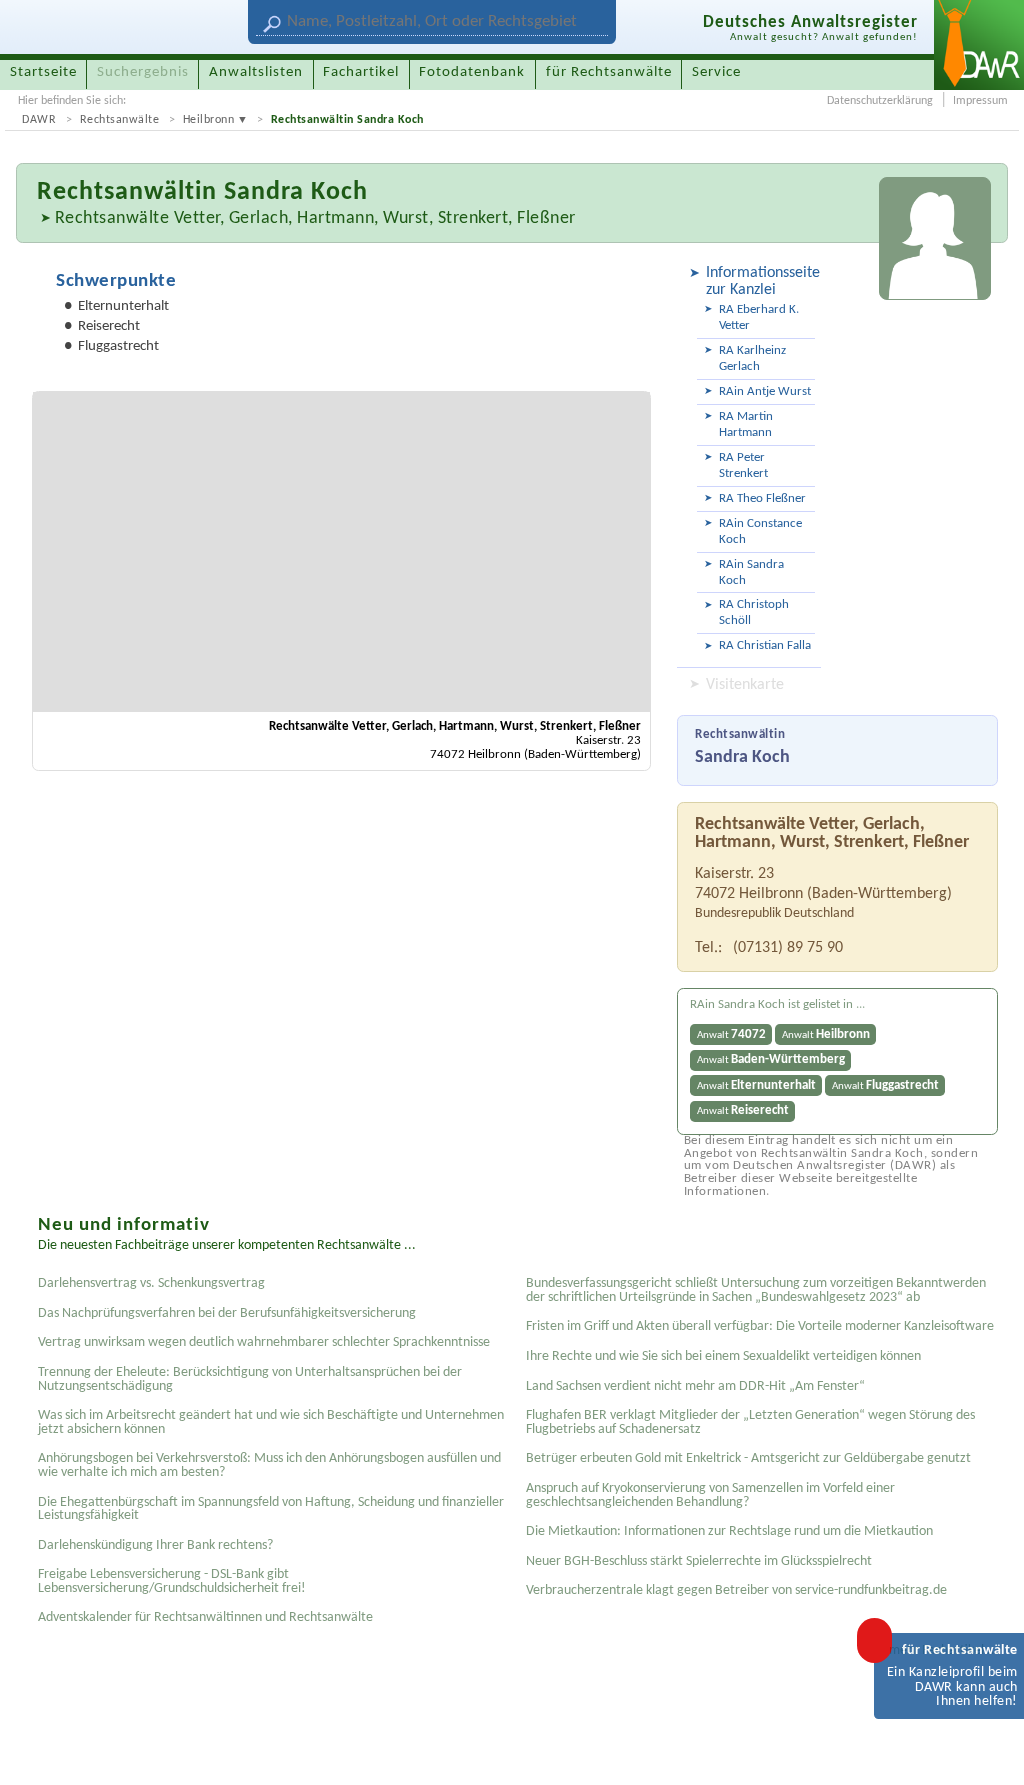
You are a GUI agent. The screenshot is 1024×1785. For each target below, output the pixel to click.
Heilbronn (209, 120)
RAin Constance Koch (760, 531)
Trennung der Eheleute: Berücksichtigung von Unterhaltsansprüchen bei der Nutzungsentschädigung (250, 1379)
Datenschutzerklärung (880, 101)
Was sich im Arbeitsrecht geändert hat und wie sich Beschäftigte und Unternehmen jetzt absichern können (271, 1422)
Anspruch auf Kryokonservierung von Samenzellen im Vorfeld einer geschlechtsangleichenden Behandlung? (710, 1495)
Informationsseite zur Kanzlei (760, 281)
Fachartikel (361, 72)
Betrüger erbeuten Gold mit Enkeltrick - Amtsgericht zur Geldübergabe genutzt (748, 1458)
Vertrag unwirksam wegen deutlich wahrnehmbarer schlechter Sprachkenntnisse (264, 1342)
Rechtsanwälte (120, 120)
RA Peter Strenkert (743, 465)
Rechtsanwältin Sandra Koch (347, 120)
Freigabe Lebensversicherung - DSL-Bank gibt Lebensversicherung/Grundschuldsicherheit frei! (172, 1581)
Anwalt (731, 1034)
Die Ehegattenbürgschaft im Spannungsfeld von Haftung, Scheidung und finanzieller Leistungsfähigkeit (271, 1509)
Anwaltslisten (256, 72)
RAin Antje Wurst (765, 391)
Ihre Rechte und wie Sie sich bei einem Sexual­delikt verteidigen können (723, 1356)
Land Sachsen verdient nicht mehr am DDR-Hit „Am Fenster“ (695, 1386)
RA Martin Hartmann (746, 424)
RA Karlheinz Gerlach (752, 358)
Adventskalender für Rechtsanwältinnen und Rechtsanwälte (205, 1617)
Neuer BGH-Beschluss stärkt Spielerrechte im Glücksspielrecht (699, 1561)
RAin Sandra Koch (751, 572)
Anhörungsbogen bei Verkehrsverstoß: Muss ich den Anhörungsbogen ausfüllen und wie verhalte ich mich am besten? (269, 1465)
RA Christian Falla (765, 645)
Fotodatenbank (472, 72)
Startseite (43, 72)
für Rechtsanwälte (609, 72)
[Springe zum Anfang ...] (988, 1749)
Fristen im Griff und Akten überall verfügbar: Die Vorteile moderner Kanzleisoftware (760, 1326)
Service (716, 72)
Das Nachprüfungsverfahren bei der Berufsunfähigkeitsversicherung (227, 1313)
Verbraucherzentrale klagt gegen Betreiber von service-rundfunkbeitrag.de (736, 1590)
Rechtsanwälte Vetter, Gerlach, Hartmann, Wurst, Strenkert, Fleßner (315, 218)
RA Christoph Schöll (754, 612)
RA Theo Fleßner (762, 498)
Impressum (980, 101)
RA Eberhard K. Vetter (759, 317)
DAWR (39, 120)
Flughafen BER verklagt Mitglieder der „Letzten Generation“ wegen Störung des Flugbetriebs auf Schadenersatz (750, 1422)
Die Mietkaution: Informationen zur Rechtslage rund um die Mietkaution (729, 1531)
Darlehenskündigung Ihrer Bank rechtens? (155, 1545)
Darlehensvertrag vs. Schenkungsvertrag (151, 1283)
